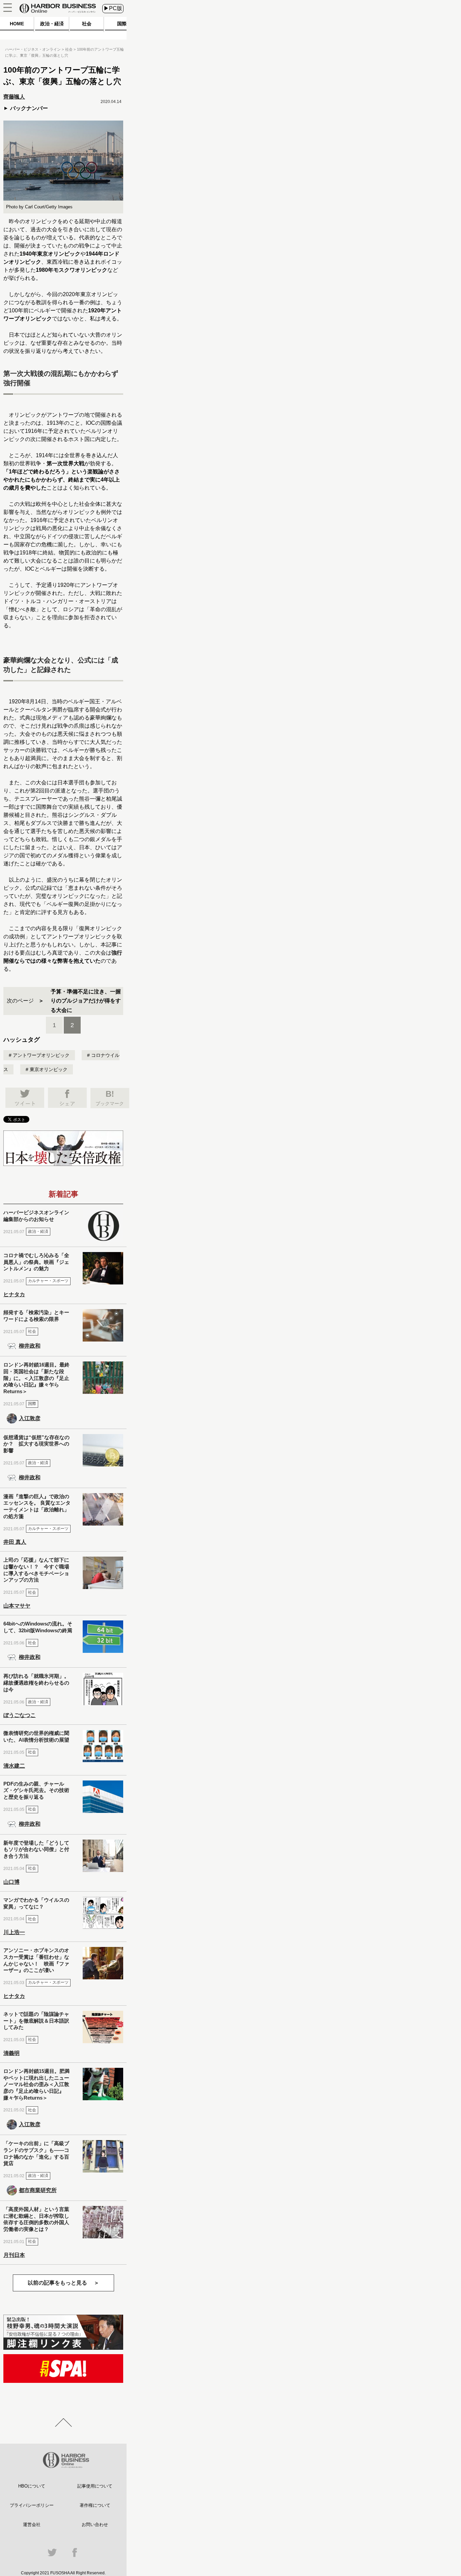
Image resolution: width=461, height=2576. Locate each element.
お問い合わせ (95, 2525)
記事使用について (95, 2486)
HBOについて (32, 2486)
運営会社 (32, 2525)
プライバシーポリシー (32, 2505)
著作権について (95, 2505)
